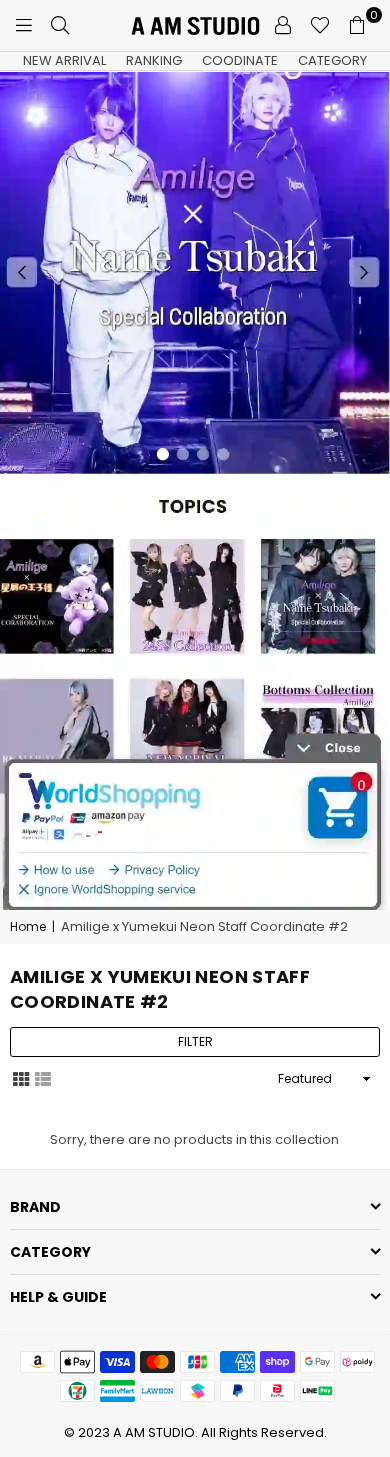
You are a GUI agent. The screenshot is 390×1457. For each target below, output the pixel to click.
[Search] (60, 25)
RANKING (154, 61)
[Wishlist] (320, 25)
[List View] (43, 1078)
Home (28, 927)
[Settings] (283, 25)
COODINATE (240, 61)
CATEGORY (332, 61)
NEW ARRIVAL (64, 61)
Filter (195, 1041)
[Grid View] (21, 1078)
